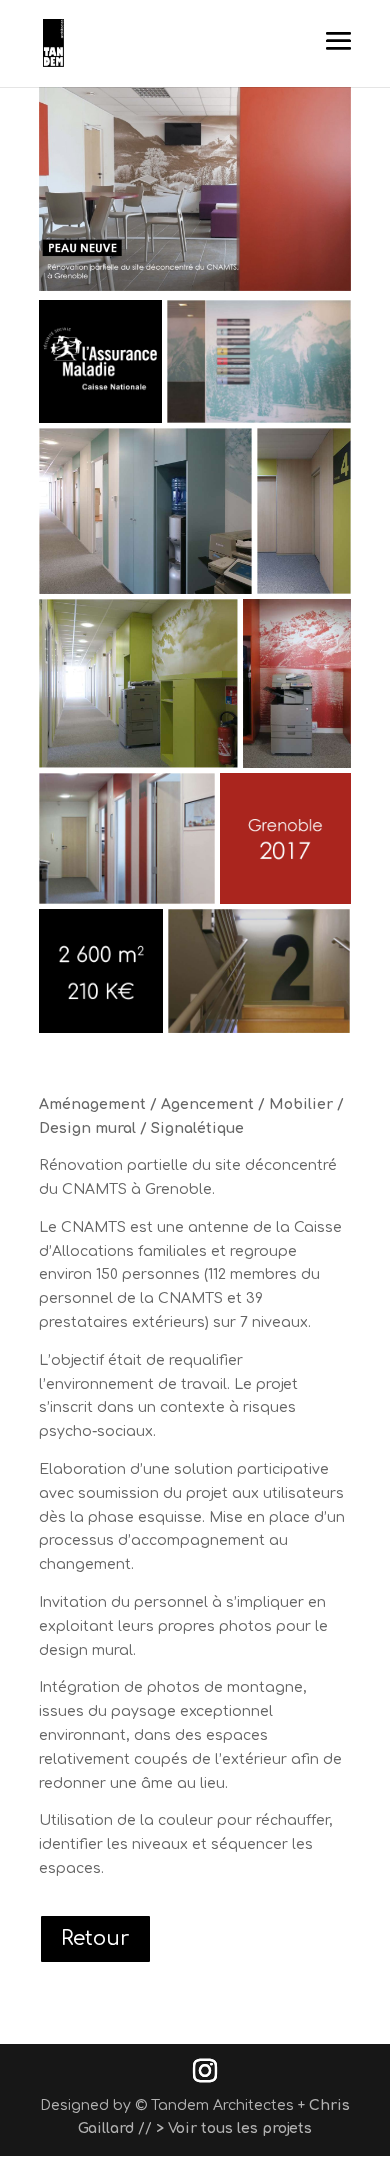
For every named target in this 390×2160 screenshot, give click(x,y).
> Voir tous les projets (234, 2128)
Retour (95, 1938)
